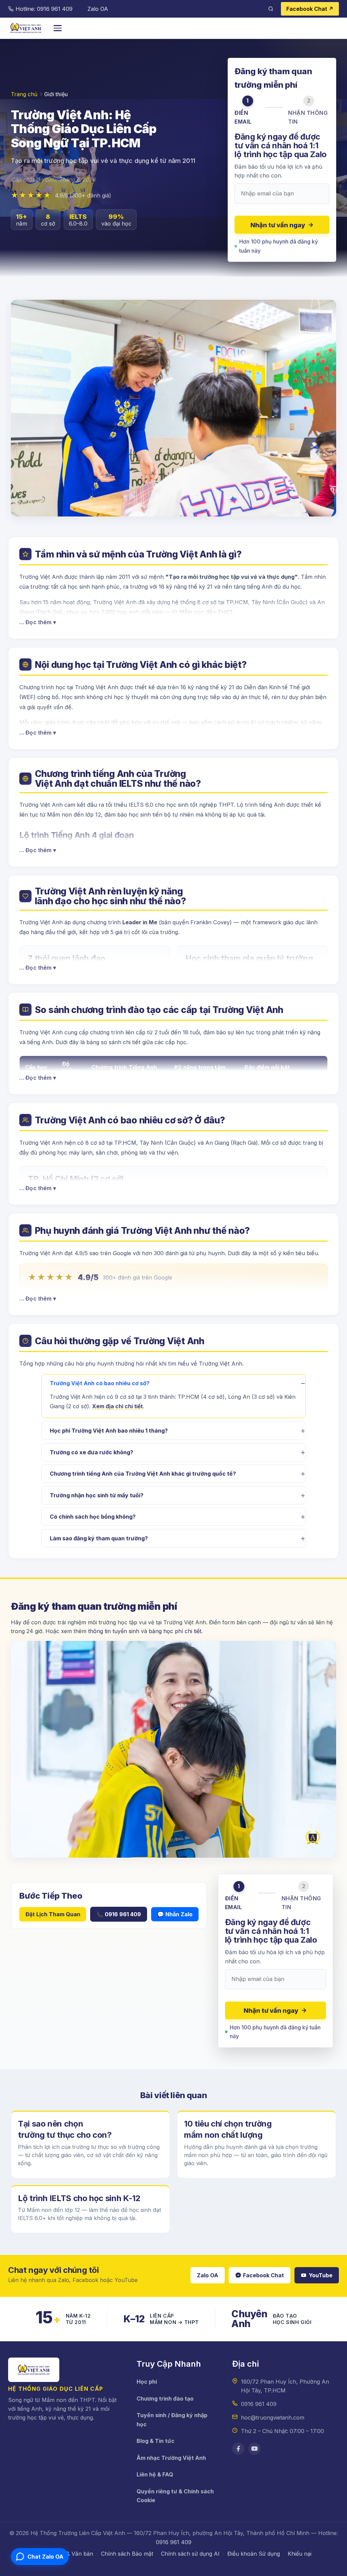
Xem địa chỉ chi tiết (117, 1406)
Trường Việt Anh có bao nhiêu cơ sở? (100, 1383)
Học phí (147, 2382)
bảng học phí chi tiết (175, 1631)
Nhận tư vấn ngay (278, 225)
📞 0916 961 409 (119, 1914)
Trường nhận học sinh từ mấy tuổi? (97, 1495)
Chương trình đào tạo (165, 2399)
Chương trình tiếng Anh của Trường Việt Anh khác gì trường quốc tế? (143, 1474)
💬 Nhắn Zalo (175, 1914)
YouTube (321, 2275)
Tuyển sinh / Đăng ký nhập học (172, 2420)
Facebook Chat (263, 2275)
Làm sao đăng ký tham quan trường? (99, 1538)
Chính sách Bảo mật (127, 2554)
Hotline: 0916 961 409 (44, 9)
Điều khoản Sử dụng (254, 2554)
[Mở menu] (58, 28)
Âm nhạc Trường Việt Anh (171, 2458)
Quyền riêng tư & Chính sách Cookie (175, 2496)
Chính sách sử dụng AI (190, 2554)
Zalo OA (98, 9)
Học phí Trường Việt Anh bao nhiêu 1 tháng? (109, 1431)
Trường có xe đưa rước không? (91, 1452)
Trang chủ (24, 94)
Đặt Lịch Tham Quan (53, 1914)
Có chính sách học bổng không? (93, 1517)
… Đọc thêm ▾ (38, 622)
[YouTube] (254, 2449)
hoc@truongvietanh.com (273, 2417)
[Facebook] (238, 2449)
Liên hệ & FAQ (155, 2474)
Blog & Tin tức (156, 2441)
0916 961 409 (259, 2404)
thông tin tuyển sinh (114, 1631)
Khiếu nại (300, 2554)
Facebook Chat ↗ (310, 9)
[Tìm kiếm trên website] (271, 9)
